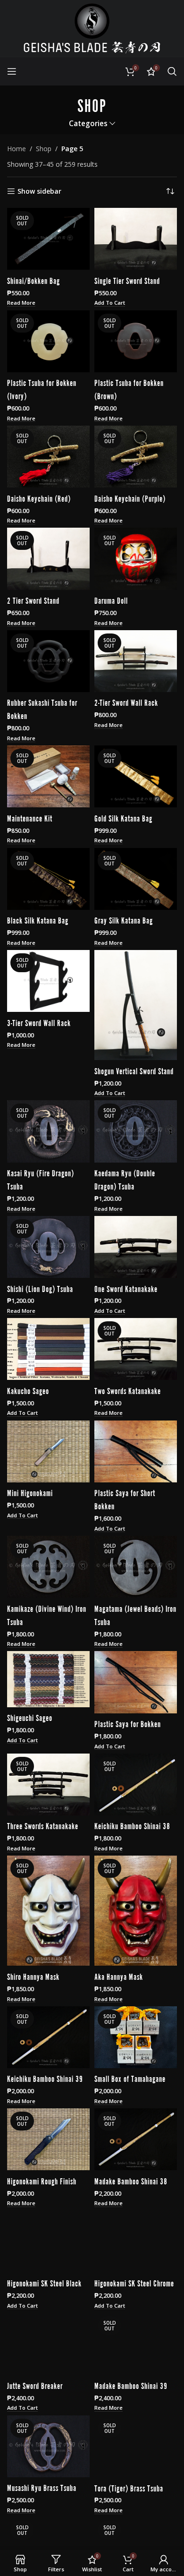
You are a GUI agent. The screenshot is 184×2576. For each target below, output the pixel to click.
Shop (44, 149)
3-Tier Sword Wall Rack (39, 1022)
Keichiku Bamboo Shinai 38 (132, 1825)
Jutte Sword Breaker (35, 2385)
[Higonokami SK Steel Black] (48, 2241)
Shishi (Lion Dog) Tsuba (40, 1288)
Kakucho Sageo (28, 1390)
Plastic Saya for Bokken (128, 1723)
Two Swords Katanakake (128, 1390)
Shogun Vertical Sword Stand (134, 1070)
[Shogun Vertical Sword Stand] (136, 1005)
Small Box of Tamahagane (130, 2078)
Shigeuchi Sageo (30, 1717)
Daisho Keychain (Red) (39, 498)
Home (17, 149)
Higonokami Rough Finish (42, 2181)
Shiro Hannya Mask (33, 1976)
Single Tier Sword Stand (127, 280)
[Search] (172, 71)
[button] (110, 303)
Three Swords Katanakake (43, 1825)
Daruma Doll (111, 600)
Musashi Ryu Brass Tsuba (42, 2487)
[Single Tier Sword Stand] (136, 239)
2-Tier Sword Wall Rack (126, 702)
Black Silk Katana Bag (38, 920)
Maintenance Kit (30, 818)
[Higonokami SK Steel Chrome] (136, 2241)
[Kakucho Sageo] (48, 1349)
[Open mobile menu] (12, 71)
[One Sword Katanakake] (136, 1247)
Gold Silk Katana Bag (123, 818)
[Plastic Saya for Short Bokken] (136, 1451)
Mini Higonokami (30, 1492)
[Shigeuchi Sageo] (48, 1679)
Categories (88, 124)
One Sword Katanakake (126, 1288)
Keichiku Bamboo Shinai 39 (45, 2078)
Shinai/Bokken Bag (33, 280)
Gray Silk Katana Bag (124, 920)
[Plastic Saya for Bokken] (136, 1682)
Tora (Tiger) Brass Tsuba (129, 2487)
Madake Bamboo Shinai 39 (131, 2385)
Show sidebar (39, 192)
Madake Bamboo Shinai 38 (131, 2181)
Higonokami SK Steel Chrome (134, 2283)
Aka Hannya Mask (119, 1976)
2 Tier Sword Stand (33, 600)
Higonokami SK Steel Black (44, 2283)
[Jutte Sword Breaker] (48, 2344)
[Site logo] (92, 28)
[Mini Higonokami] (48, 1451)
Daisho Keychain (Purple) (130, 498)
